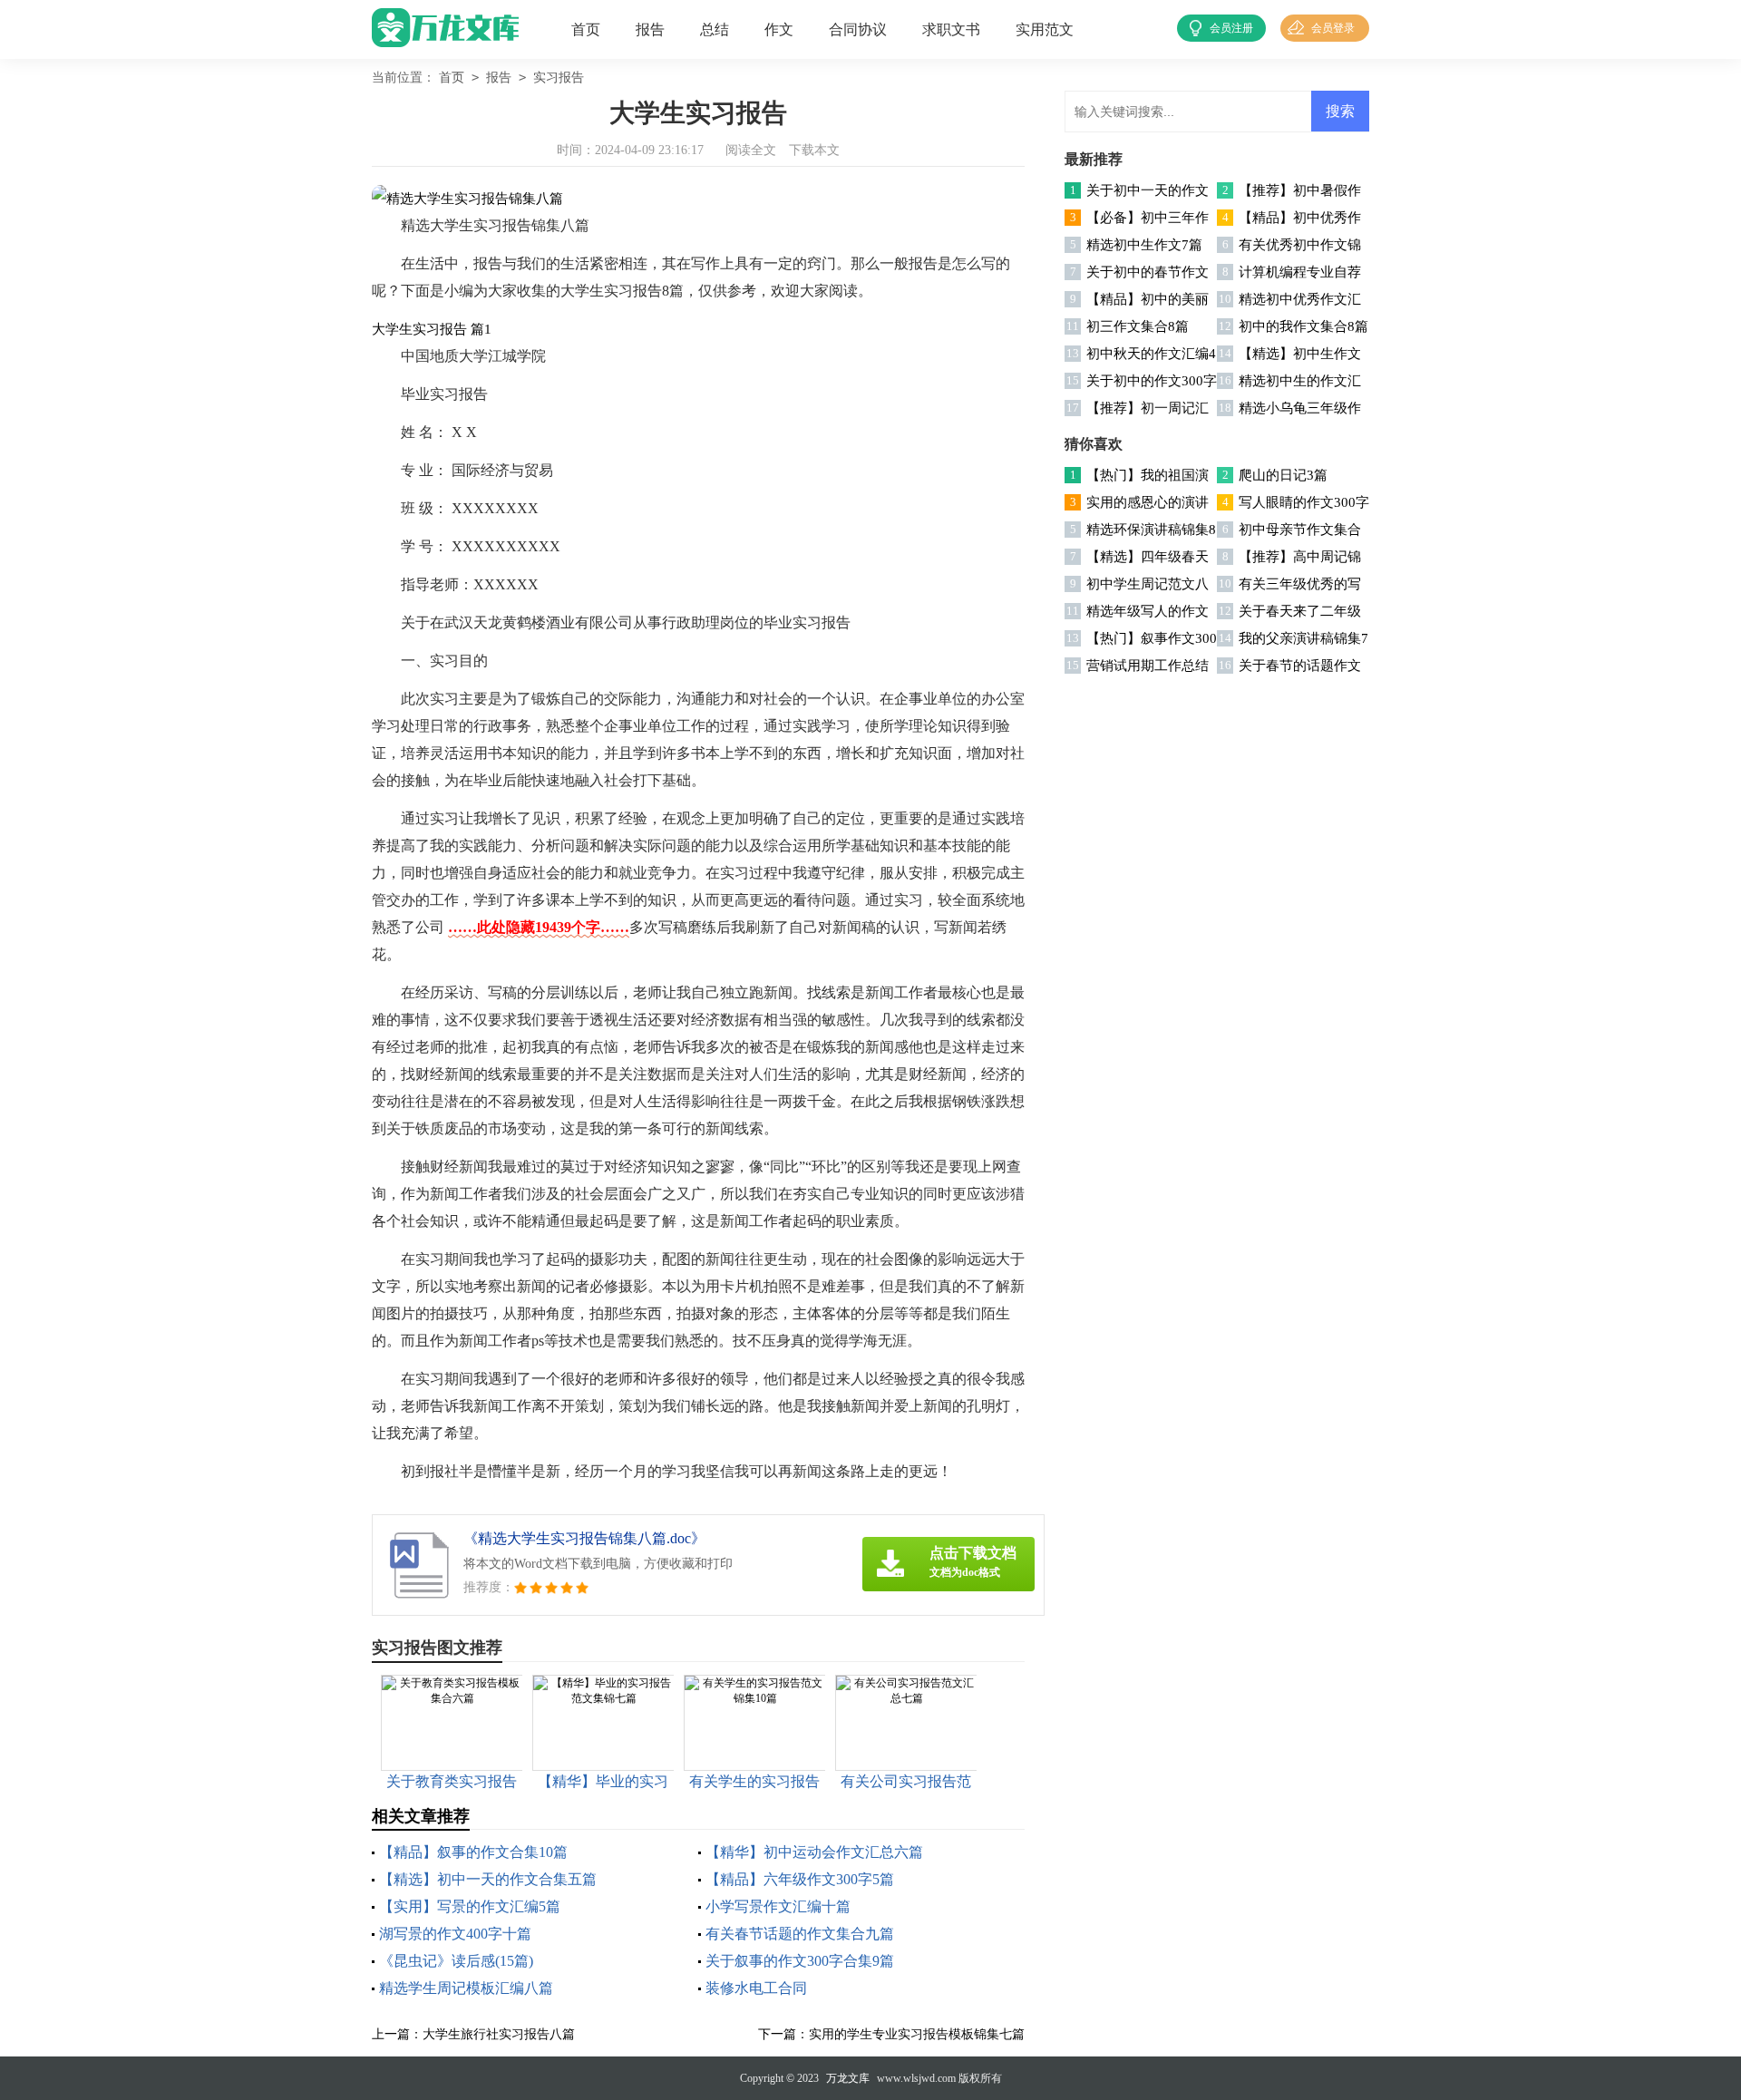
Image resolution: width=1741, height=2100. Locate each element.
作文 (779, 29)
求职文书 (951, 29)
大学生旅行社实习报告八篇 (499, 2034)
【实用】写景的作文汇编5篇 (470, 1906)
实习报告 (559, 78)
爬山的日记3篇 (1283, 475)
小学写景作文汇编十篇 (778, 1906)
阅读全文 (751, 150)
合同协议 (858, 29)
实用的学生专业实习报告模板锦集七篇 (917, 2034)
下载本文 (814, 150)
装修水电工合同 (756, 1988)
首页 (586, 29)
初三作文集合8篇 (1138, 326)
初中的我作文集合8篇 (1303, 326)
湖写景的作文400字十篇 (455, 1934)
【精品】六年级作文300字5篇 (800, 1879)
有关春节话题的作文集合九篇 (800, 1934)
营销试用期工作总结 (1148, 666)
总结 (715, 29)
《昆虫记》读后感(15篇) (456, 1961)
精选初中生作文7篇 (1144, 245)
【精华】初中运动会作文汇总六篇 (814, 1852)
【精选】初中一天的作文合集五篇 (488, 1879)
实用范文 (1045, 29)
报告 (650, 29)
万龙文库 (848, 2078)
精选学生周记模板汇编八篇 (466, 1988)
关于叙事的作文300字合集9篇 (800, 1961)
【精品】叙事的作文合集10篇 (473, 1852)
